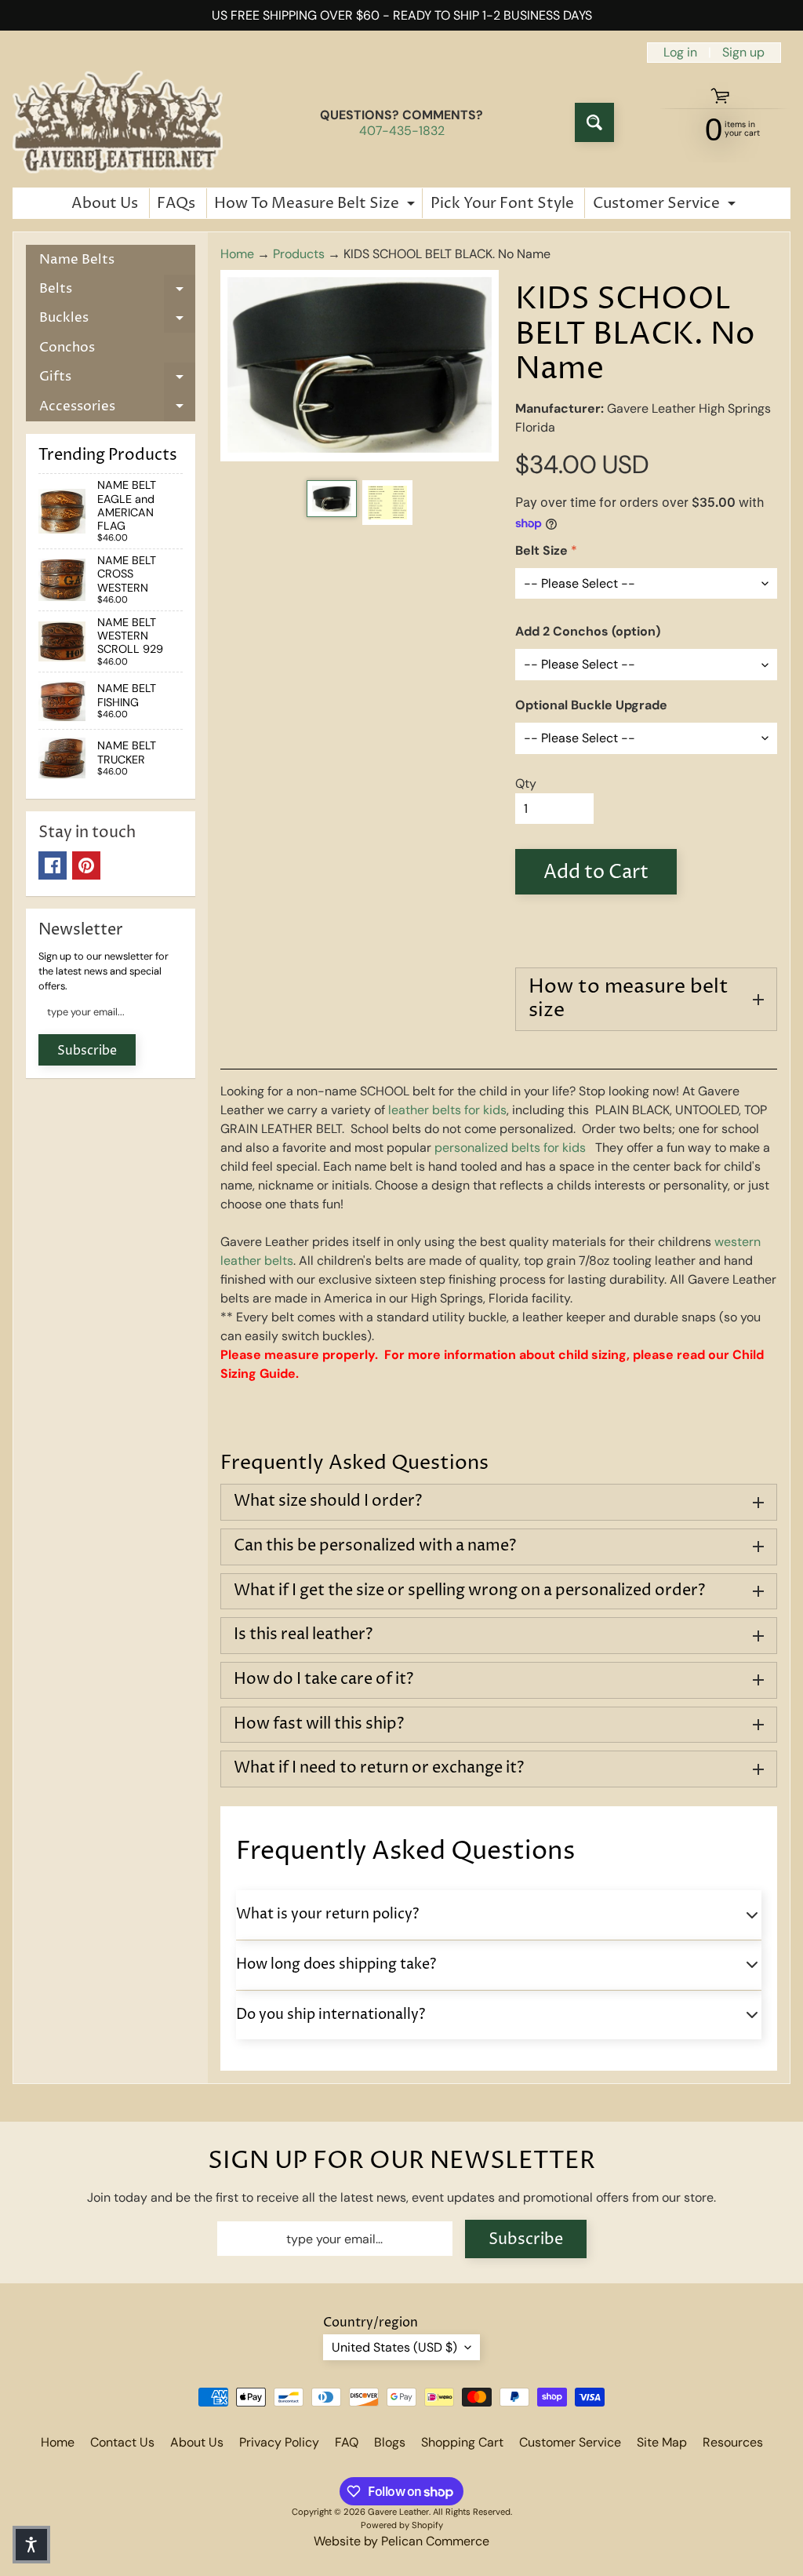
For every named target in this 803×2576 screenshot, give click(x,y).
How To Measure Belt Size (316, 206)
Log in (680, 53)
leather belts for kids (447, 1110)
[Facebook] (53, 865)
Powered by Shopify (402, 2525)
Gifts (117, 379)
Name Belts (77, 260)
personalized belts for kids (510, 1148)
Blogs (390, 2442)
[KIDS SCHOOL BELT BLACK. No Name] (332, 499)
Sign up (743, 53)
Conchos (67, 348)
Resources (733, 2442)
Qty (526, 783)
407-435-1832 (402, 131)
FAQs (176, 203)
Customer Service (666, 206)
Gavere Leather (398, 2512)
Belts (117, 291)
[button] (31, 2545)
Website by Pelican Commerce (401, 2541)
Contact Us (122, 2442)
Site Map (662, 2442)
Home (237, 254)
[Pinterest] (86, 865)
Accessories (117, 409)
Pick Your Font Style (502, 203)
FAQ (347, 2442)
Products (299, 254)
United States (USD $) (394, 2347)
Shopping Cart (462, 2442)
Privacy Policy (279, 2442)
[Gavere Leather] (118, 122)
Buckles (117, 321)
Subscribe (87, 1051)
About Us (105, 203)
